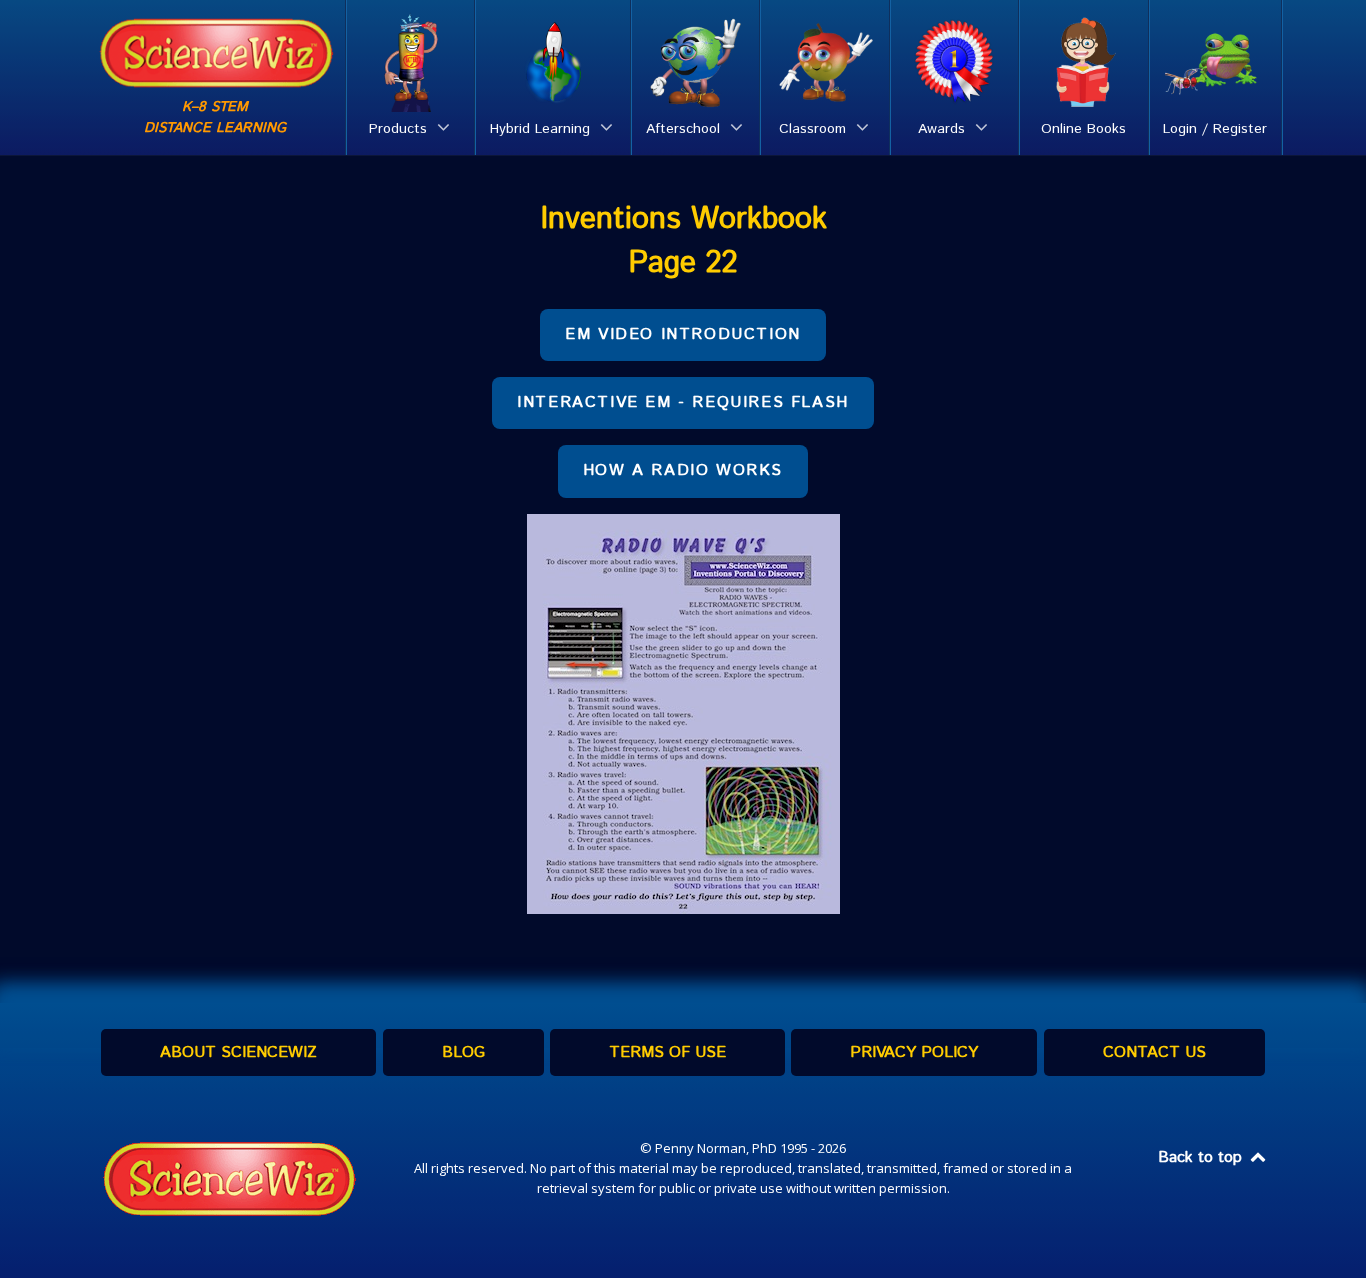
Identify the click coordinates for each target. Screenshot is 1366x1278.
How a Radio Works (683, 470)
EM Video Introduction (683, 334)
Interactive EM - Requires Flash (683, 402)
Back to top (1202, 1157)
